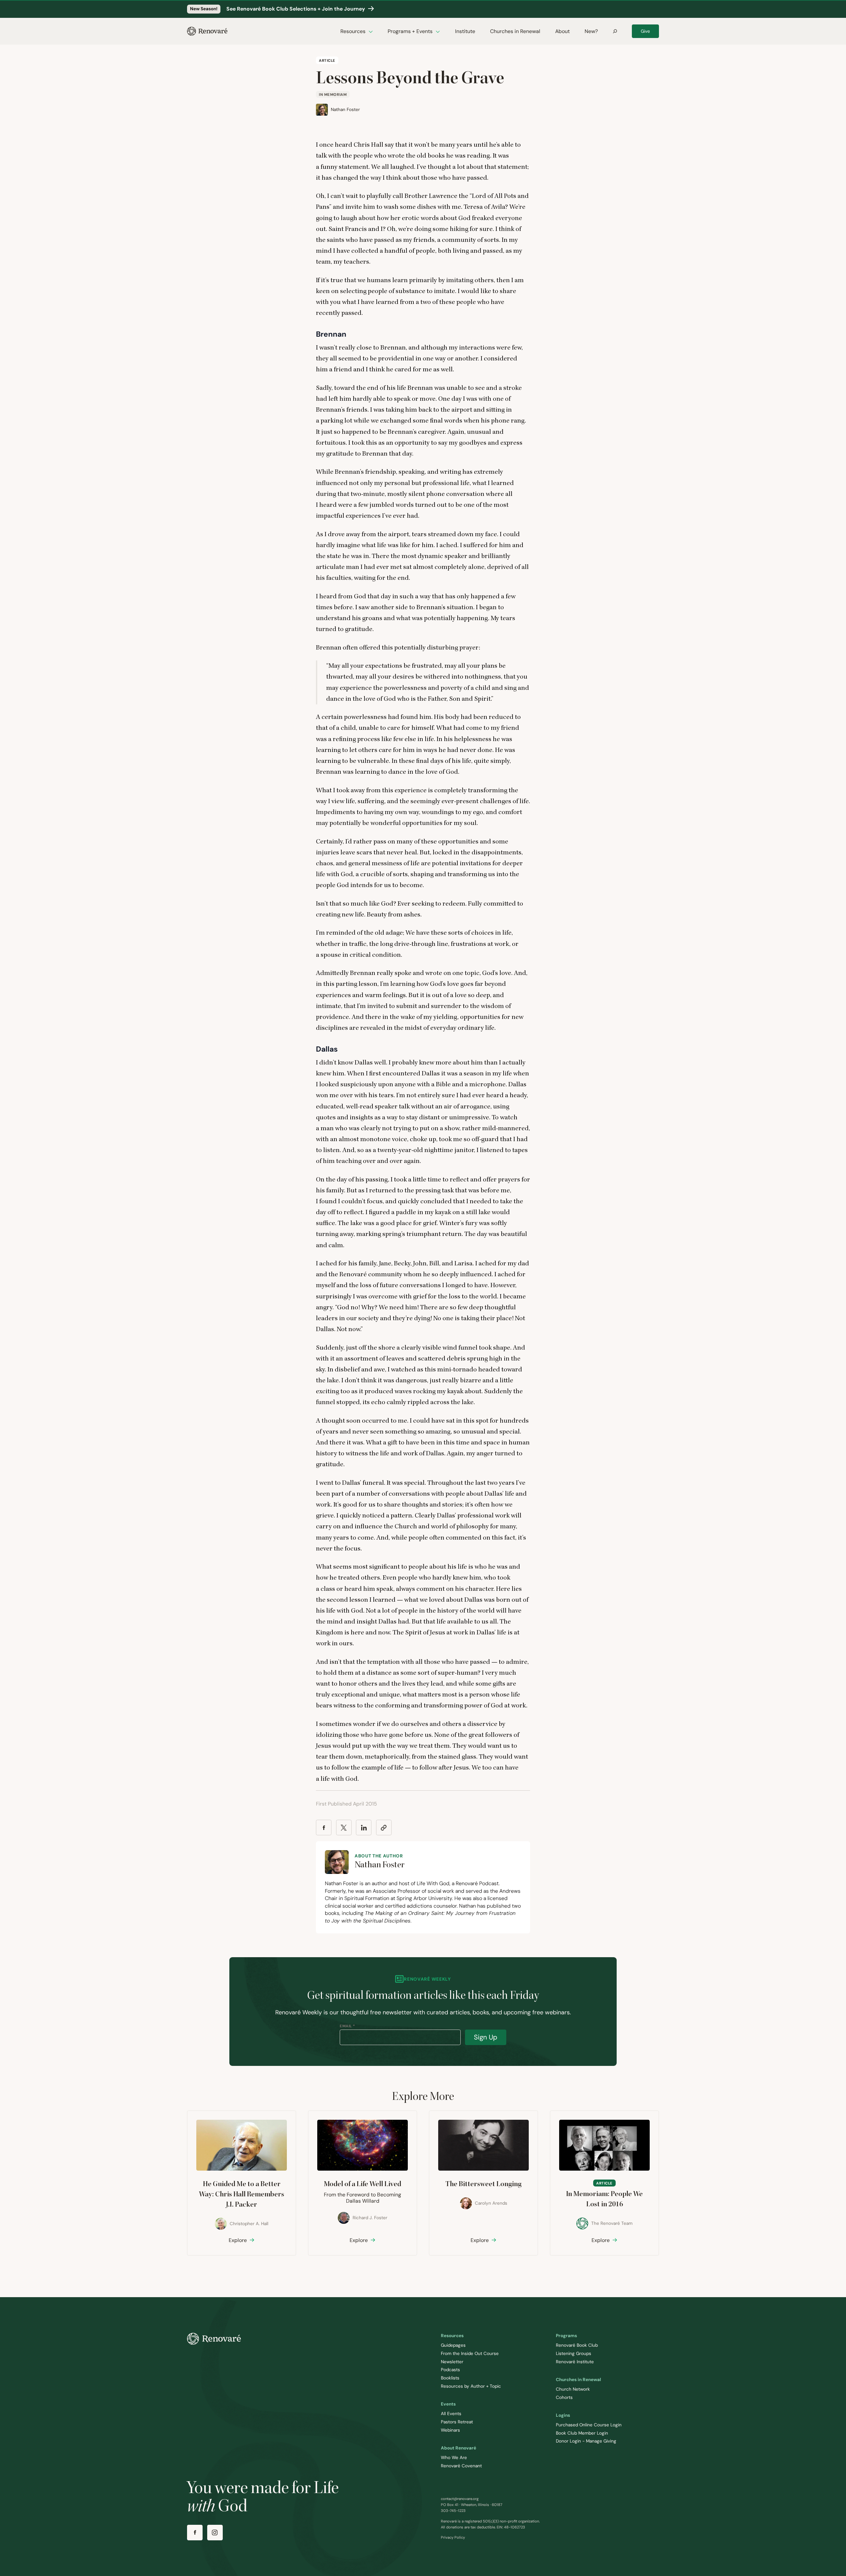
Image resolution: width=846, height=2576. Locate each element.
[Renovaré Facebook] (195, 2533)
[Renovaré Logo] (207, 31)
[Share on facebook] (324, 1828)
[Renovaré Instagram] (215, 2533)
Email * (347, 2026)
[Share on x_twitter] (344, 1828)
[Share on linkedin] (364, 1828)
